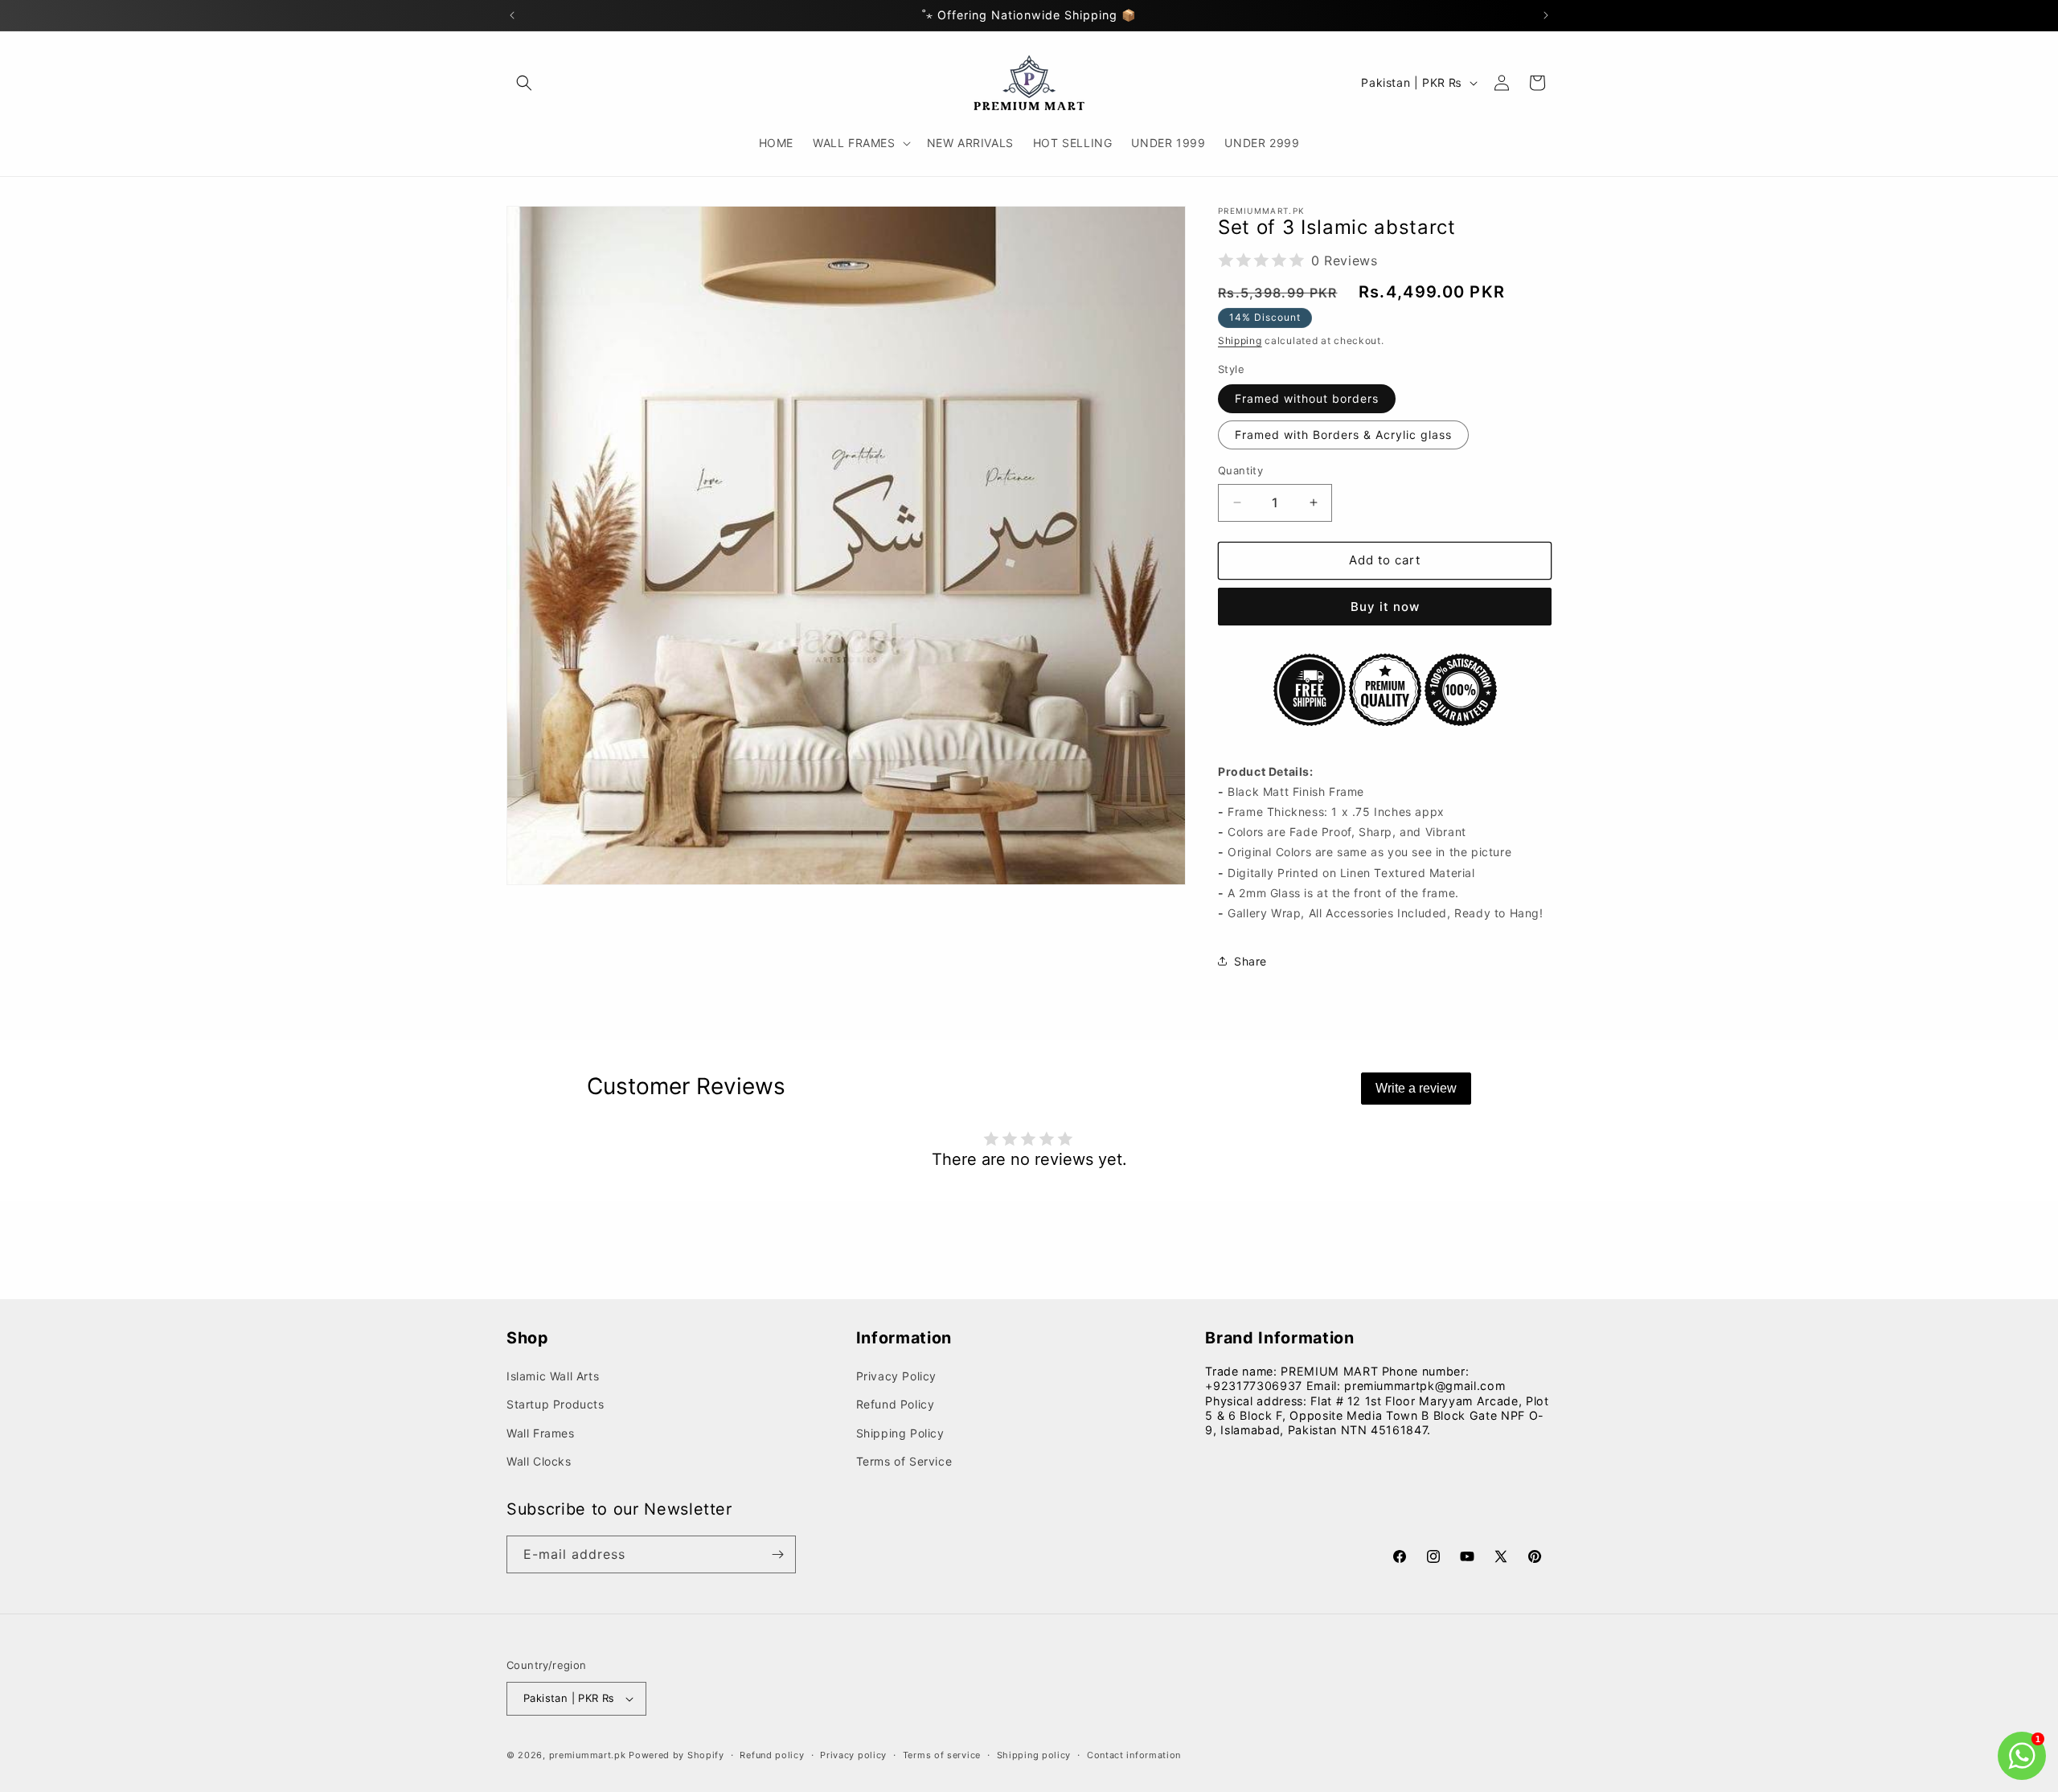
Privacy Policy (896, 1376)
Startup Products (555, 1404)
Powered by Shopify (676, 1755)
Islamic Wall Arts (553, 1376)
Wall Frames (541, 1433)
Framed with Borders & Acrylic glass (1343, 435)
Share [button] (1250, 961)
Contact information (1134, 1755)
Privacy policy (853, 1755)
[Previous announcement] (512, 15)
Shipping (1240, 340)
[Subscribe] (777, 1554)
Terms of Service (904, 1461)
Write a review (1416, 1088)
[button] (524, 83)
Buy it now (1385, 607)
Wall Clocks (539, 1461)
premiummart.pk (588, 1755)
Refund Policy (896, 1404)
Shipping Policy (900, 1433)
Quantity (1240, 470)
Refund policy (772, 1755)
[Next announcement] (1546, 15)
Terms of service (942, 1755)
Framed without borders (1307, 398)
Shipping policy (1034, 1755)
